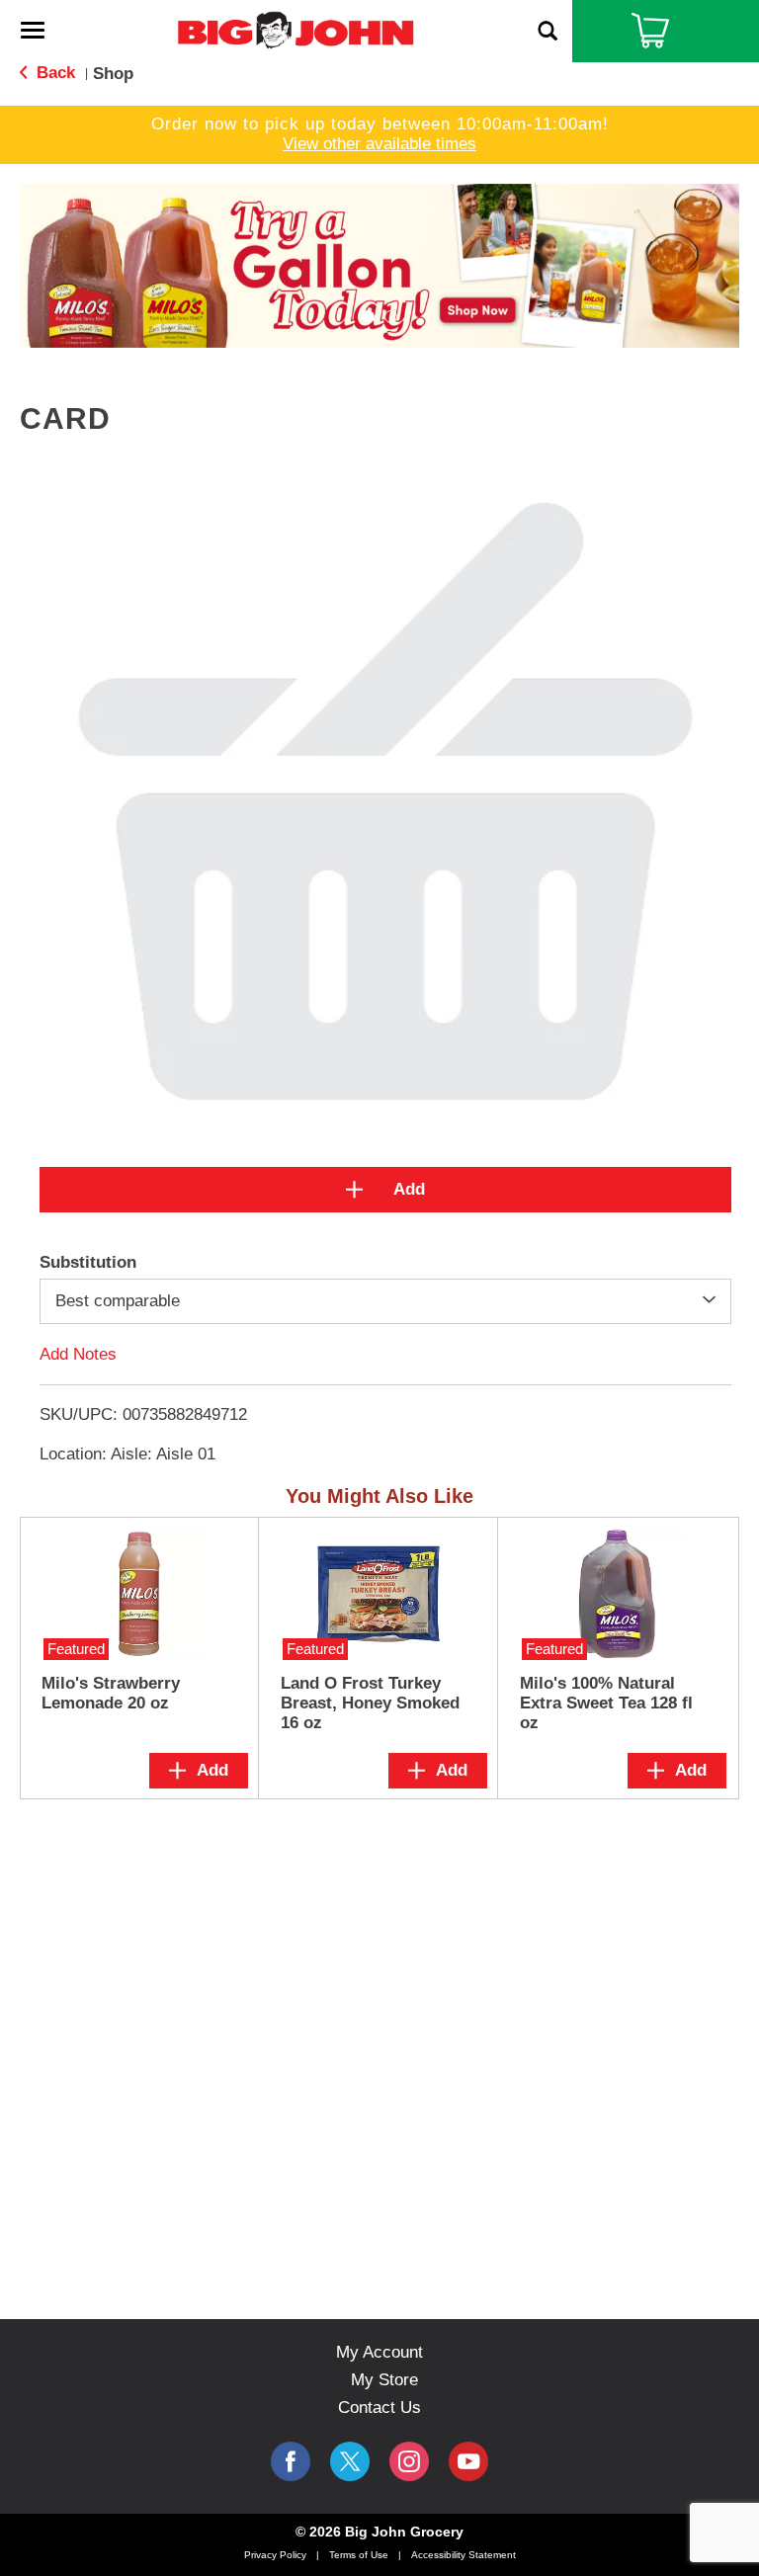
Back (53, 73)
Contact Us (379, 2408)
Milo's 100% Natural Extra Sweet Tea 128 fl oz (606, 1703)
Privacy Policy (275, 2555)
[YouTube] (409, 2461)
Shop (113, 74)
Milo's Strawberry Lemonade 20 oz (111, 1693)
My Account (379, 2352)
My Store (384, 2380)
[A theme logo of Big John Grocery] (295, 29)
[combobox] (385, 1301)
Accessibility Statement (464, 2555)
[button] (379, 264)
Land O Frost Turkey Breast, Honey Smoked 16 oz (370, 1703)
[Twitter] (350, 2461)
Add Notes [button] (78, 1354)
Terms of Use (359, 2555)
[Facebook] (291, 2461)
